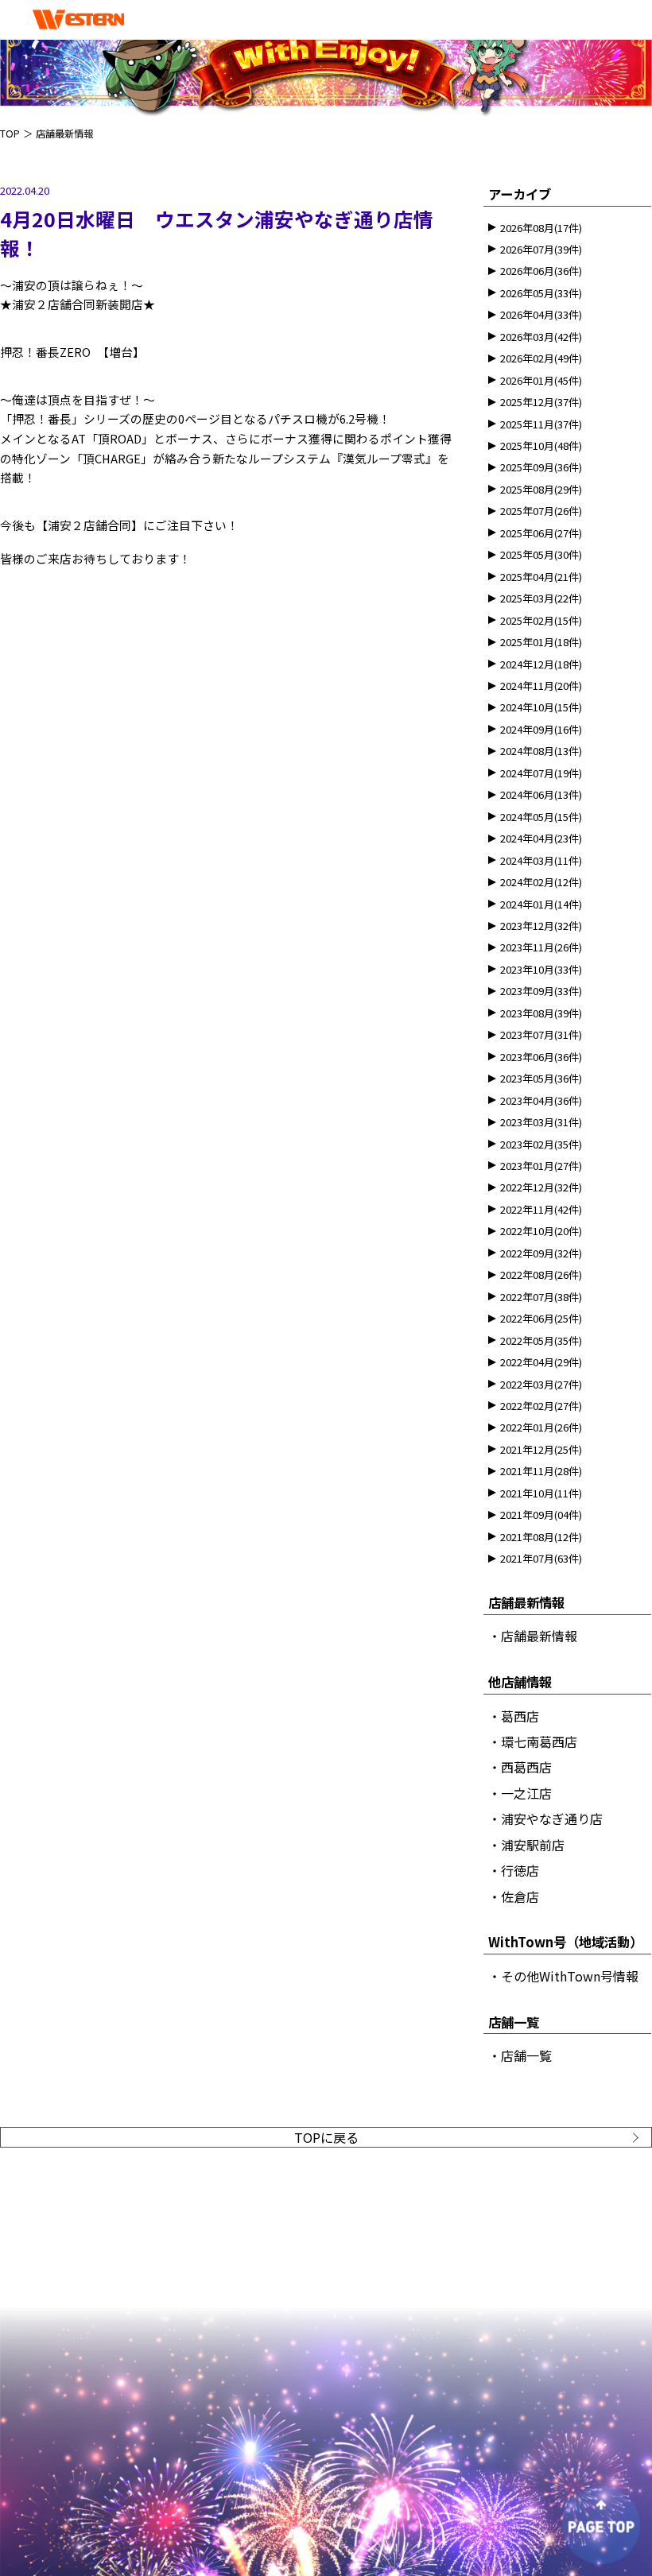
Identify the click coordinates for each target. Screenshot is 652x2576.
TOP (10, 134)
